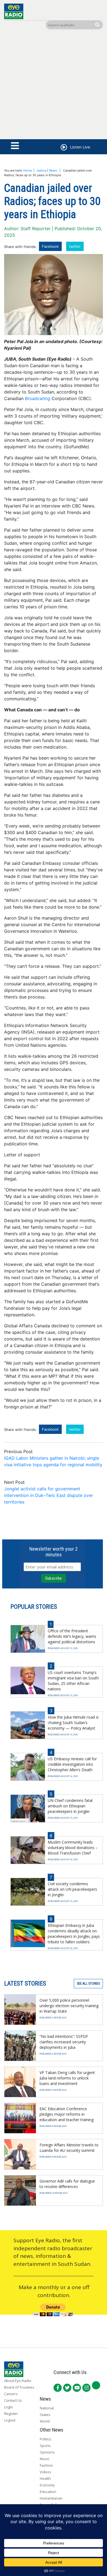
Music (45, 2459)
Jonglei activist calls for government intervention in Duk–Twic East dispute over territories (49, 1495)
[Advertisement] (54, 85)
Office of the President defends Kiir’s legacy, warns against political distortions (72, 1636)
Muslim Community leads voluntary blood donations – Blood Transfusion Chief (73, 1848)
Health (45, 2478)
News (53, 170)
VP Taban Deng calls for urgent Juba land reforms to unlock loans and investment (67, 2078)
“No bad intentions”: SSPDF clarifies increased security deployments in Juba (64, 2042)
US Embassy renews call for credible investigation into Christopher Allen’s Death (72, 1764)
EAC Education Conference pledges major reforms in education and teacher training (67, 2114)
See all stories (88, 1984)
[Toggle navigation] (15, 146)
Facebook (50, 246)
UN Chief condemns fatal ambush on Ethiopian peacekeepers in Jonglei (70, 1806)
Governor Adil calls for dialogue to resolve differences (67, 2184)
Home (28, 170)
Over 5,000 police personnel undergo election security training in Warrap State (69, 2006)
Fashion (46, 2465)
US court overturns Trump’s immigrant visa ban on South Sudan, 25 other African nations (73, 1681)
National (47, 2408)
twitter (75, 246)
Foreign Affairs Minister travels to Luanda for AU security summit (69, 2148)
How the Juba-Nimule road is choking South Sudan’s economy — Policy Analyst (73, 1723)
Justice (41, 170)
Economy (47, 2485)
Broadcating (38, 398)
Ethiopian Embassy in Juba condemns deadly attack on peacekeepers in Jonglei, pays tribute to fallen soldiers (74, 1934)
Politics (46, 2439)
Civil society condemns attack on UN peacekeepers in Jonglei (72, 1889)
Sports (45, 2446)
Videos (46, 2472)
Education (48, 2492)
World (45, 2421)
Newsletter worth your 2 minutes (54, 1552)
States (45, 2415)
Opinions (47, 2452)
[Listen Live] (63, 148)
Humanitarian (51, 2498)
